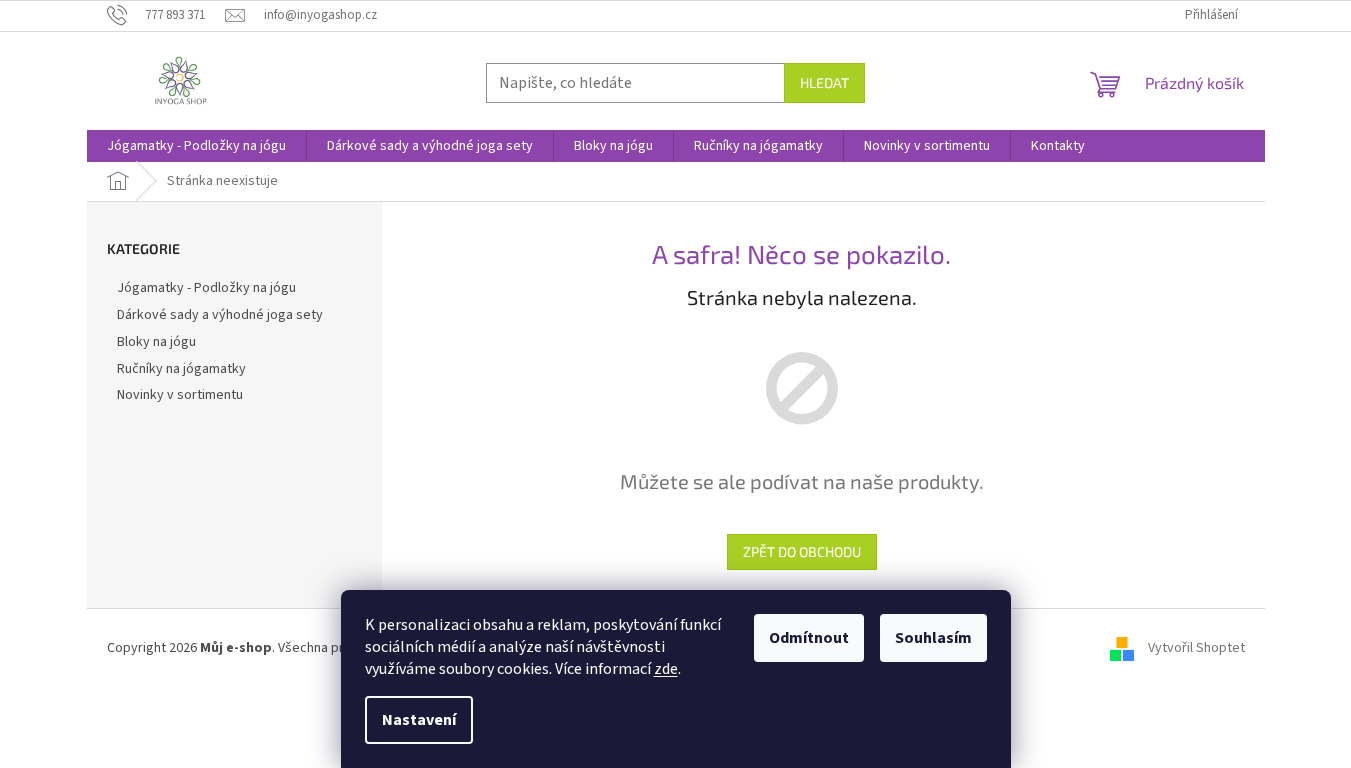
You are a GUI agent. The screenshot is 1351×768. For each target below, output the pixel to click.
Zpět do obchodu (802, 551)
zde (666, 669)
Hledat (824, 82)
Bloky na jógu (156, 342)
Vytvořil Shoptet (1196, 648)
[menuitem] (196, 146)
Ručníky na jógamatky (181, 369)
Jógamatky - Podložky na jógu (206, 288)
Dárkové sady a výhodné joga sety (220, 315)
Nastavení (419, 720)
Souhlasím (933, 638)
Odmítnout (809, 638)
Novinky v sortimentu (180, 395)
